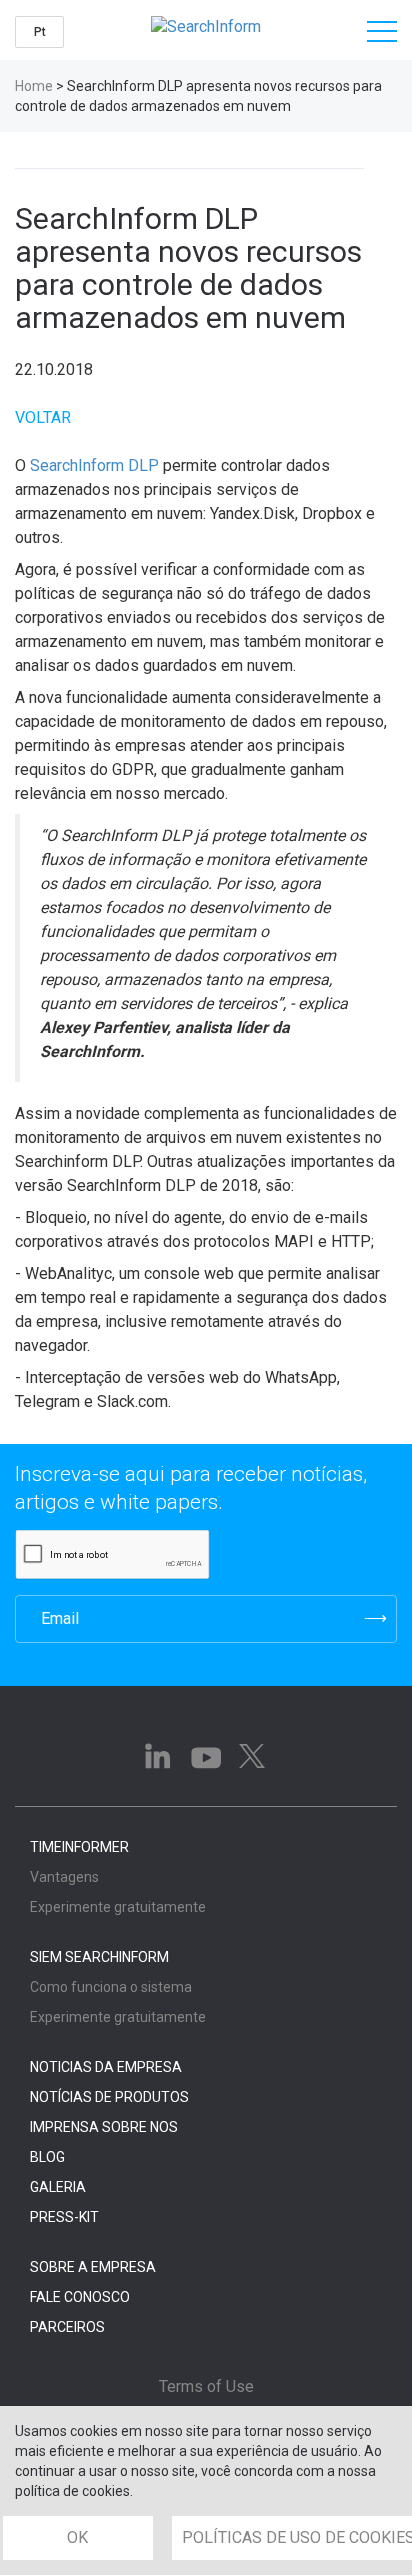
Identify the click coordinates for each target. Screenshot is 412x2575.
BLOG (47, 2157)
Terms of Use (206, 2386)
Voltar (43, 417)
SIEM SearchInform (99, 1957)
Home (34, 86)
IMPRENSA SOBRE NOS (104, 2127)
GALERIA (58, 2187)
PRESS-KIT (64, 2217)
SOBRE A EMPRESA (93, 2267)
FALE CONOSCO (80, 2297)
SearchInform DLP (94, 465)
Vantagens (64, 1877)
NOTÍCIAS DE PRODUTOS (109, 2097)
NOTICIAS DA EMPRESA (106, 2067)
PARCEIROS (67, 2327)
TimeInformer (79, 1847)
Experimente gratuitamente (118, 1907)
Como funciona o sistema (111, 1987)
